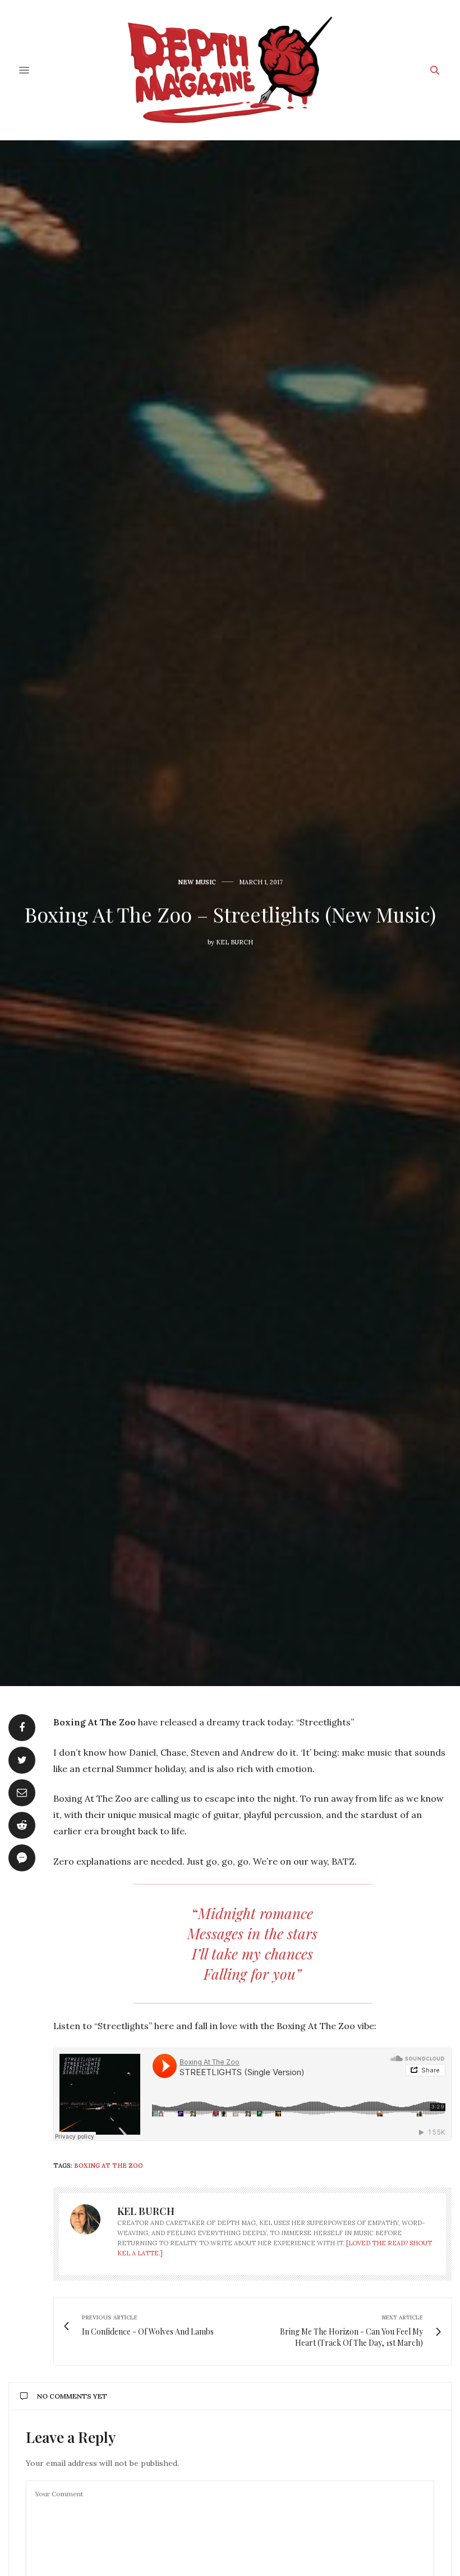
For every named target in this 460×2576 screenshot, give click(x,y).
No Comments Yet (72, 2396)
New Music (197, 882)
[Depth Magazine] (230, 70)
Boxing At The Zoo (109, 2166)
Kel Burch (234, 942)
